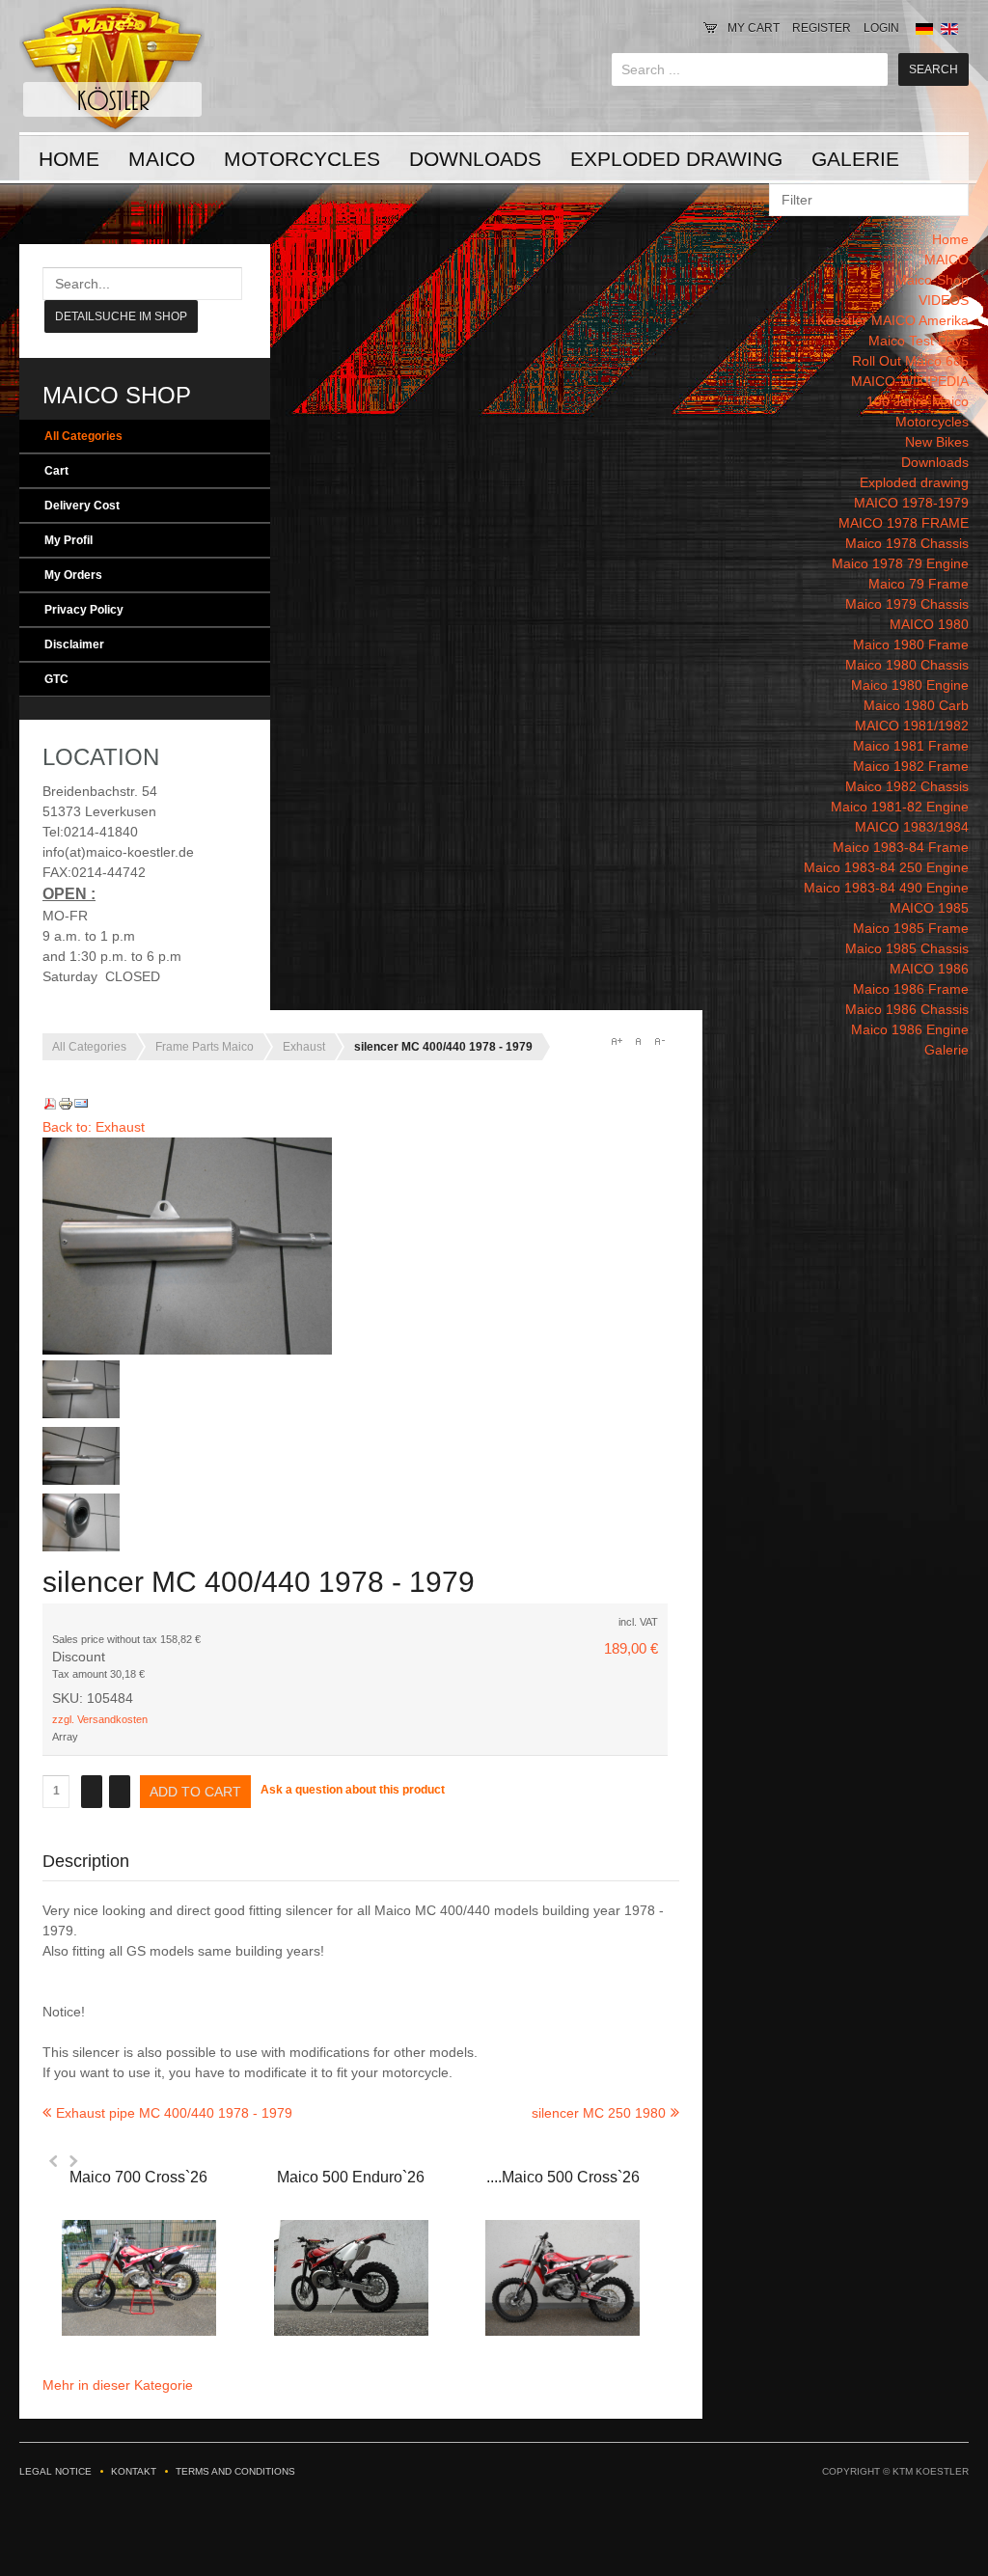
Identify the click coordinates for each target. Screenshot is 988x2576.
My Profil (69, 540)
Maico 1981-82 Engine (900, 807)
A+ (617, 1041)
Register (822, 28)
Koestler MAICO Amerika (893, 320)
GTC (56, 679)
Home (69, 159)
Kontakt (134, 2471)
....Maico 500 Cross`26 (563, 2177)
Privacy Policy (84, 610)
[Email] (81, 1107)
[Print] (66, 1107)
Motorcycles (302, 159)
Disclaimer (74, 644)
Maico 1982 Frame (911, 766)
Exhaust (304, 1047)
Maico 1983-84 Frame (901, 847)
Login (881, 28)
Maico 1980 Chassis (907, 665)
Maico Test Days (919, 341)
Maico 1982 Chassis (907, 786)
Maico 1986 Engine (910, 1029)
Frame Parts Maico (205, 1047)
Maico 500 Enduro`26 (351, 2177)
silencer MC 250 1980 (599, 2113)
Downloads (475, 159)
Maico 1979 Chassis (907, 604)
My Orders (73, 575)
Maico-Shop (932, 280)
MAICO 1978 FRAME (904, 523)
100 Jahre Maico (918, 401)
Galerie (855, 159)
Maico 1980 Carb (916, 705)
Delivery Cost (82, 506)
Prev (54, 2161)
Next (73, 2161)
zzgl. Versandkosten (100, 1719)
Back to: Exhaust (94, 1127)
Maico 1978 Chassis (907, 543)
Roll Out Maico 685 (910, 361)
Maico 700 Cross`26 (138, 2177)
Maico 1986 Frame (911, 989)
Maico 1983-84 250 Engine (886, 867)
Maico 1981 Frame (911, 746)
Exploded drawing (676, 159)
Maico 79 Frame (919, 584)
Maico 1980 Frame (911, 644)
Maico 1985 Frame (911, 928)
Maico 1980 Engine (910, 685)
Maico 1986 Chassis (907, 1009)
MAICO (162, 159)
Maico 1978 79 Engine (900, 563)
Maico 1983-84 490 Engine (886, 888)
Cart (56, 471)
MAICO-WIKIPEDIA (910, 381)
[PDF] (50, 1107)
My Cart (754, 28)
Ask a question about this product (353, 1790)
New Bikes (937, 442)
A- (659, 1041)
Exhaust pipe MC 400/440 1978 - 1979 (174, 2113)
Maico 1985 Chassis (907, 948)
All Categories (83, 436)
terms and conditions (235, 2471)
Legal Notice (55, 2471)
